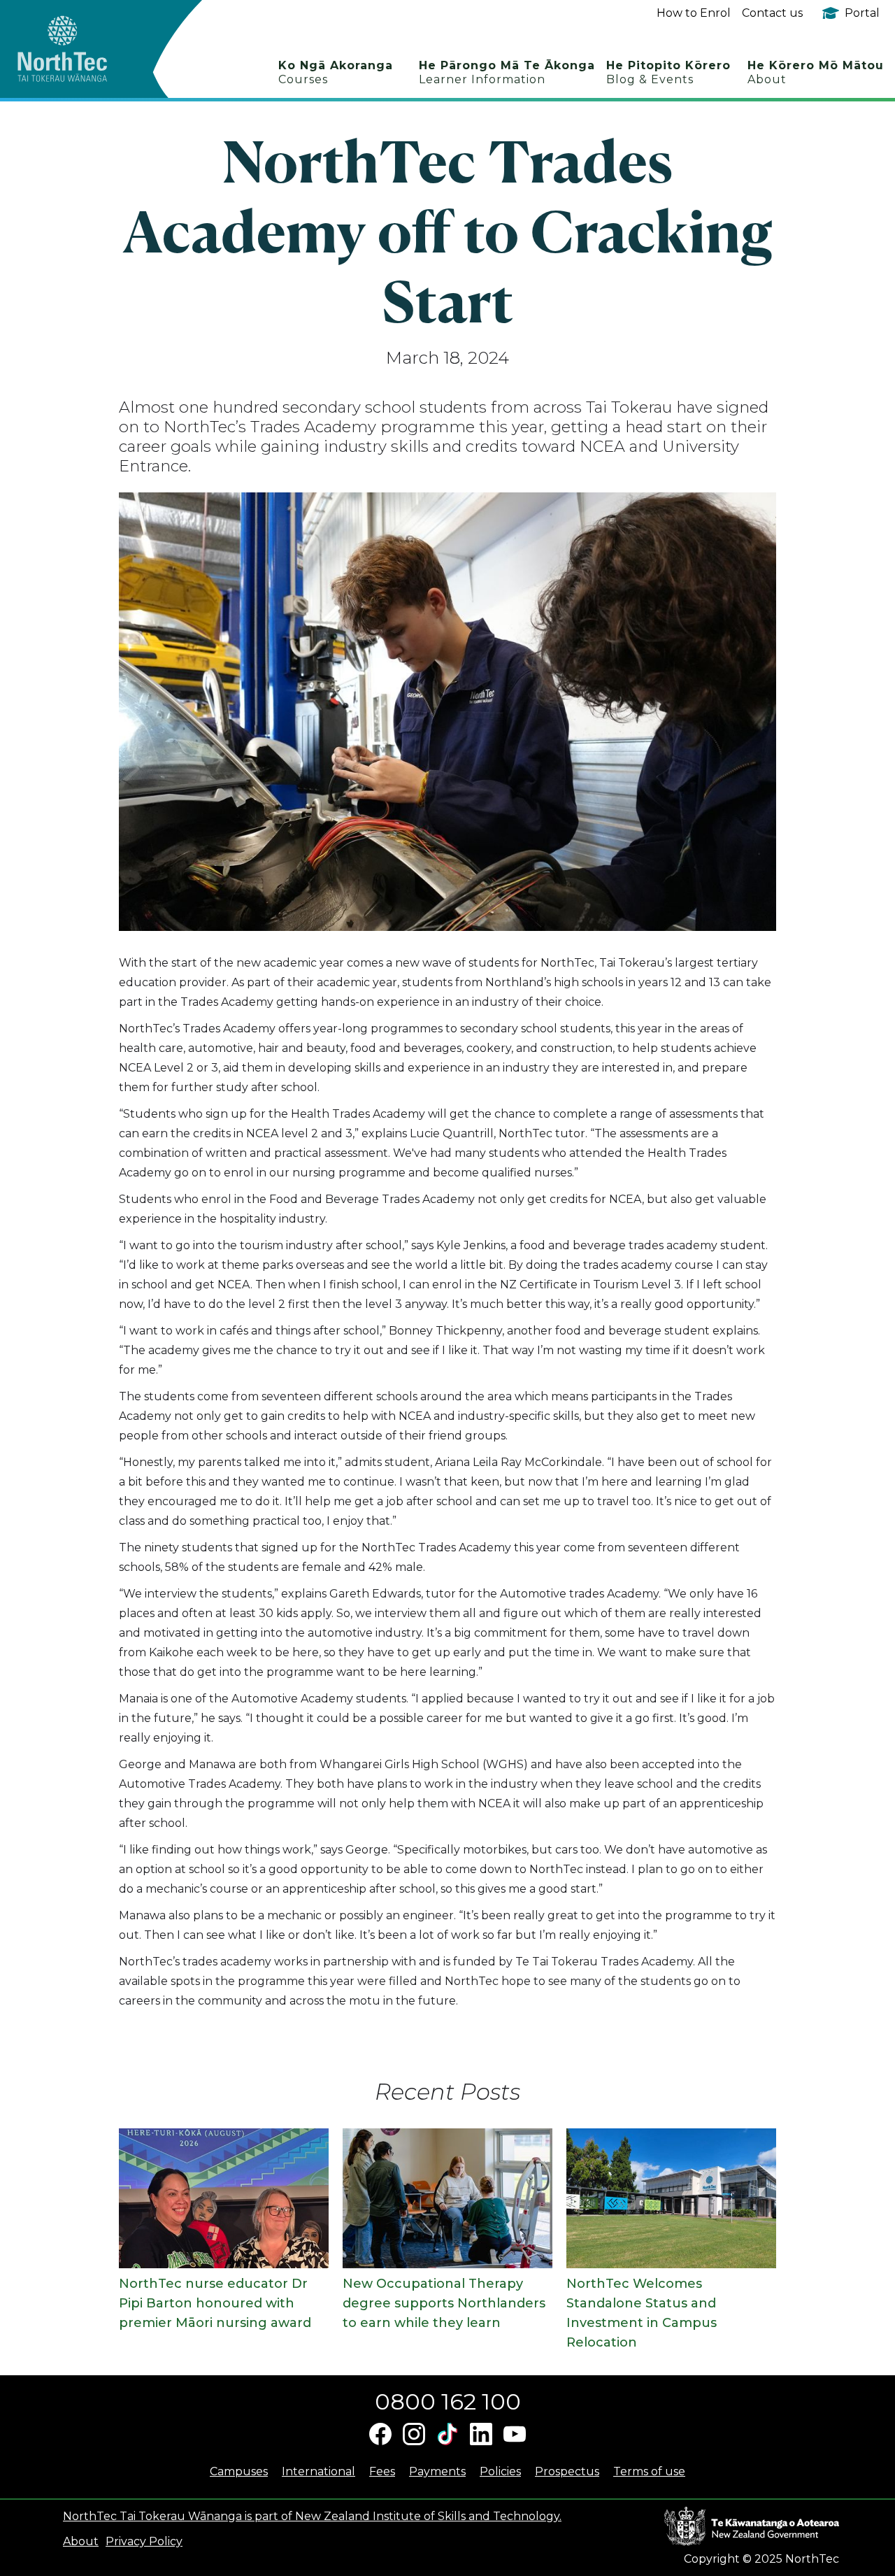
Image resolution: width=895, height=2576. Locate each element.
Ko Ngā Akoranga (336, 72)
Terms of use (649, 2471)
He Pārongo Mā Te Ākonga (507, 72)
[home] (87, 49)
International (318, 2471)
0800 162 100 (448, 2401)
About (81, 2541)
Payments (437, 2471)
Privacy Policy (144, 2541)
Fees (382, 2471)
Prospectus (567, 2471)
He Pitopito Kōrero (668, 72)
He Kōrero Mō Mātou (816, 72)
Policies (500, 2471)
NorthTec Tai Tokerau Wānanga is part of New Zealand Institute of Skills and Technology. (312, 2516)
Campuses (239, 2471)
